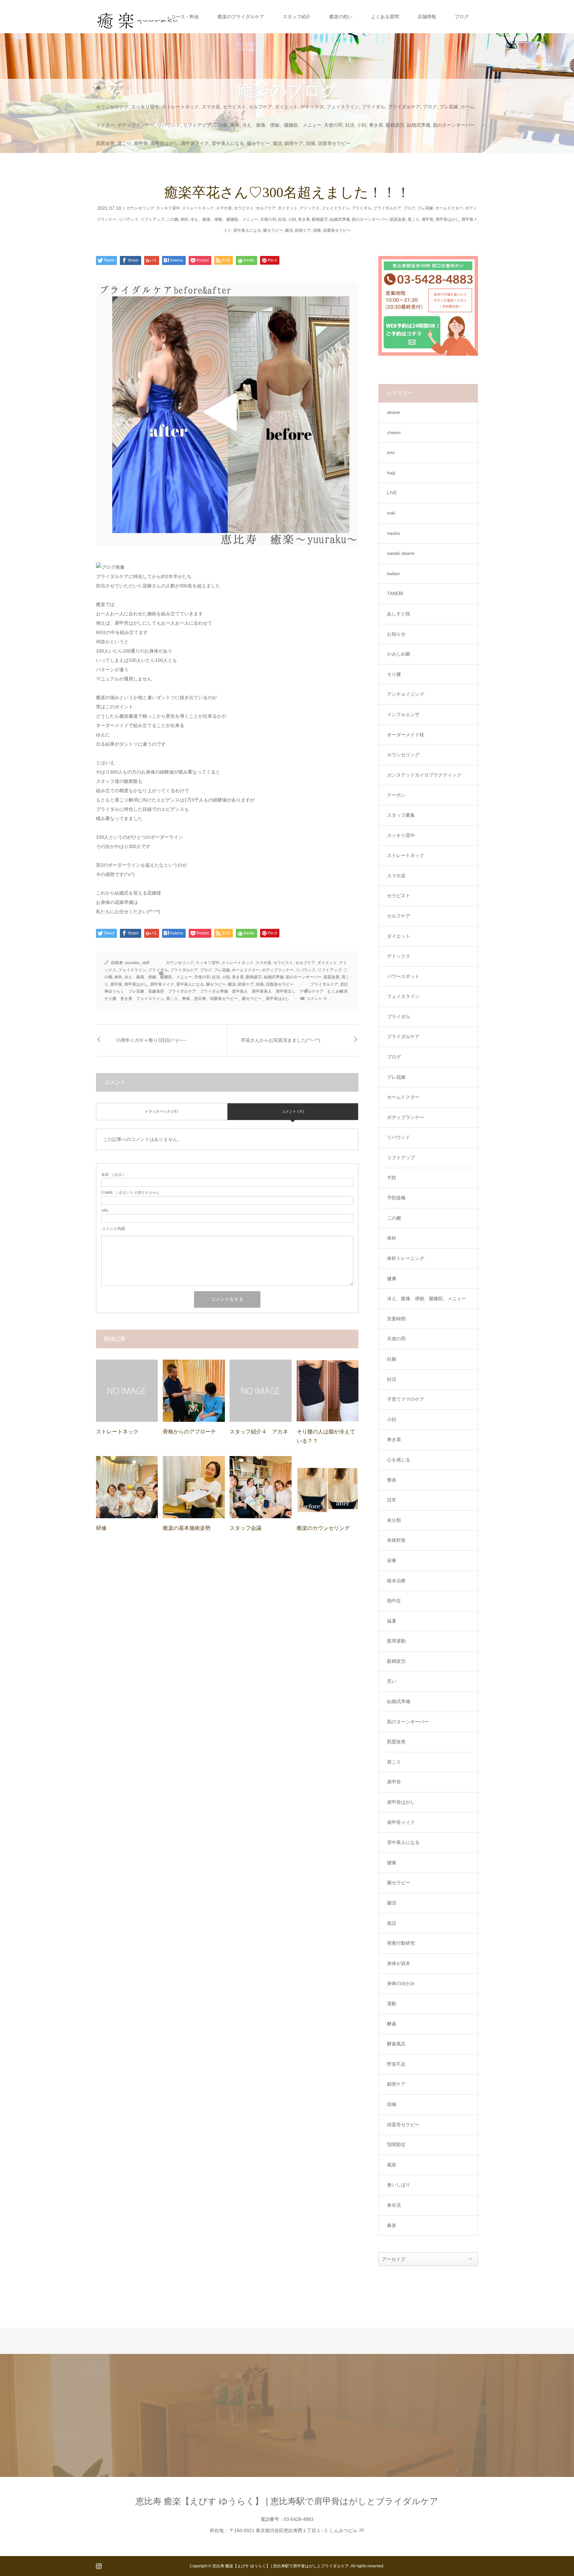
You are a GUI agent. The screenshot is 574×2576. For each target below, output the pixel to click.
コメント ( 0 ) (293, 1111)
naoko (393, 533)
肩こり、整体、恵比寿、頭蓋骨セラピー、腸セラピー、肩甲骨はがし (228, 999)
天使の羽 (333, 125)
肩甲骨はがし (164, 143)
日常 (392, 1500)
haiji (391, 473)
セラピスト (235, 107)
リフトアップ (197, 125)
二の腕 (221, 125)
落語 (392, 1923)
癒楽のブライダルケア (241, 17)
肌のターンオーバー (454, 125)
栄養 (392, 1560)
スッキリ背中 (145, 107)
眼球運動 (396, 1641)
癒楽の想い (341, 17)
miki (391, 513)
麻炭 (392, 2225)
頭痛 (311, 143)
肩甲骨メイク (195, 143)
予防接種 (396, 1198)
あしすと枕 (399, 614)
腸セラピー (258, 143)
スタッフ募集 (401, 815)
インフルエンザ (403, 714)
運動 (392, 2004)
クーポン (396, 795)
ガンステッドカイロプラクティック (424, 775)
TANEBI (395, 593)
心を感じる (399, 1460)
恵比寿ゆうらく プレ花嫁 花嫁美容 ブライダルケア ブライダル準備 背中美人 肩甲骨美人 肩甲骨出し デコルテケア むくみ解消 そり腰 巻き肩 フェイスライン (228, 991)
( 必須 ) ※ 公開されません (131, 1193)
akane (393, 412)
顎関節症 (396, 2145)
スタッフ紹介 (297, 17)
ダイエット (286, 107)
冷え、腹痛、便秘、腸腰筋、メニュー (282, 125)
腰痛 (392, 1863)
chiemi (394, 432)
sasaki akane (401, 553)
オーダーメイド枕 (406, 735)
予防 (392, 1178)
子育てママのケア (406, 1399)
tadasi (393, 573)
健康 (392, 1279)
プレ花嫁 (449, 107)
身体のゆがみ (401, 1983)
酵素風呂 (396, 2044)
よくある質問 (385, 17)
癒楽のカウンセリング (323, 1528)
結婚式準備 (419, 125)
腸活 (277, 143)
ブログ (462, 17)
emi (391, 452)
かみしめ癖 (399, 654)
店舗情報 (427, 17)
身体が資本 (399, 1963)
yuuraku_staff (137, 963)
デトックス (312, 107)
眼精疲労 (395, 125)
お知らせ (396, 634)
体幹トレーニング (406, 1258)
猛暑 (392, 1621)
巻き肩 (376, 125)
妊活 (350, 125)
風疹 (392, 2165)
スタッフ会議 (245, 1528)
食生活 (394, 2205)
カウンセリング (112, 107)
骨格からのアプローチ (189, 1432)
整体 (392, 1480)
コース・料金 (185, 17)
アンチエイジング (406, 694)
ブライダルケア (404, 107)
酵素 (392, 2024)
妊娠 (392, 1359)
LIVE (392, 493)
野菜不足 (396, 2064)
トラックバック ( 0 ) (161, 1111)
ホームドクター (449, 208)
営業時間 (396, 1319)
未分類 (394, 1520)
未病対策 (396, 1540)
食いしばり (399, 2185)
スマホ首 (211, 107)
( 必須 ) (113, 1175)
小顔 (362, 125)
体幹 (235, 125)
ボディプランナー (136, 125)
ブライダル (373, 107)
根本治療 (396, 1581)
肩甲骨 (141, 143)
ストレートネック (180, 107)
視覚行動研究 (401, 1943)
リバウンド (169, 125)
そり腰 (394, 674)
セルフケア (260, 107)
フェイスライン (343, 107)
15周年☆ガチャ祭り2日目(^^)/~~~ (151, 1040)
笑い (392, 1681)
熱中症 (394, 1601)
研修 (101, 1528)
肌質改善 (105, 143)
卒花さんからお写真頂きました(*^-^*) (281, 1040)
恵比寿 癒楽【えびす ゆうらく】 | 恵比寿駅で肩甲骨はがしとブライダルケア (287, 2501)
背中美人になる (228, 143)
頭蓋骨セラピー (334, 143)
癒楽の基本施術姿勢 (187, 1528)
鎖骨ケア (294, 143)
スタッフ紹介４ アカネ (259, 1432)
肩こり (124, 143)
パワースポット (403, 976)
